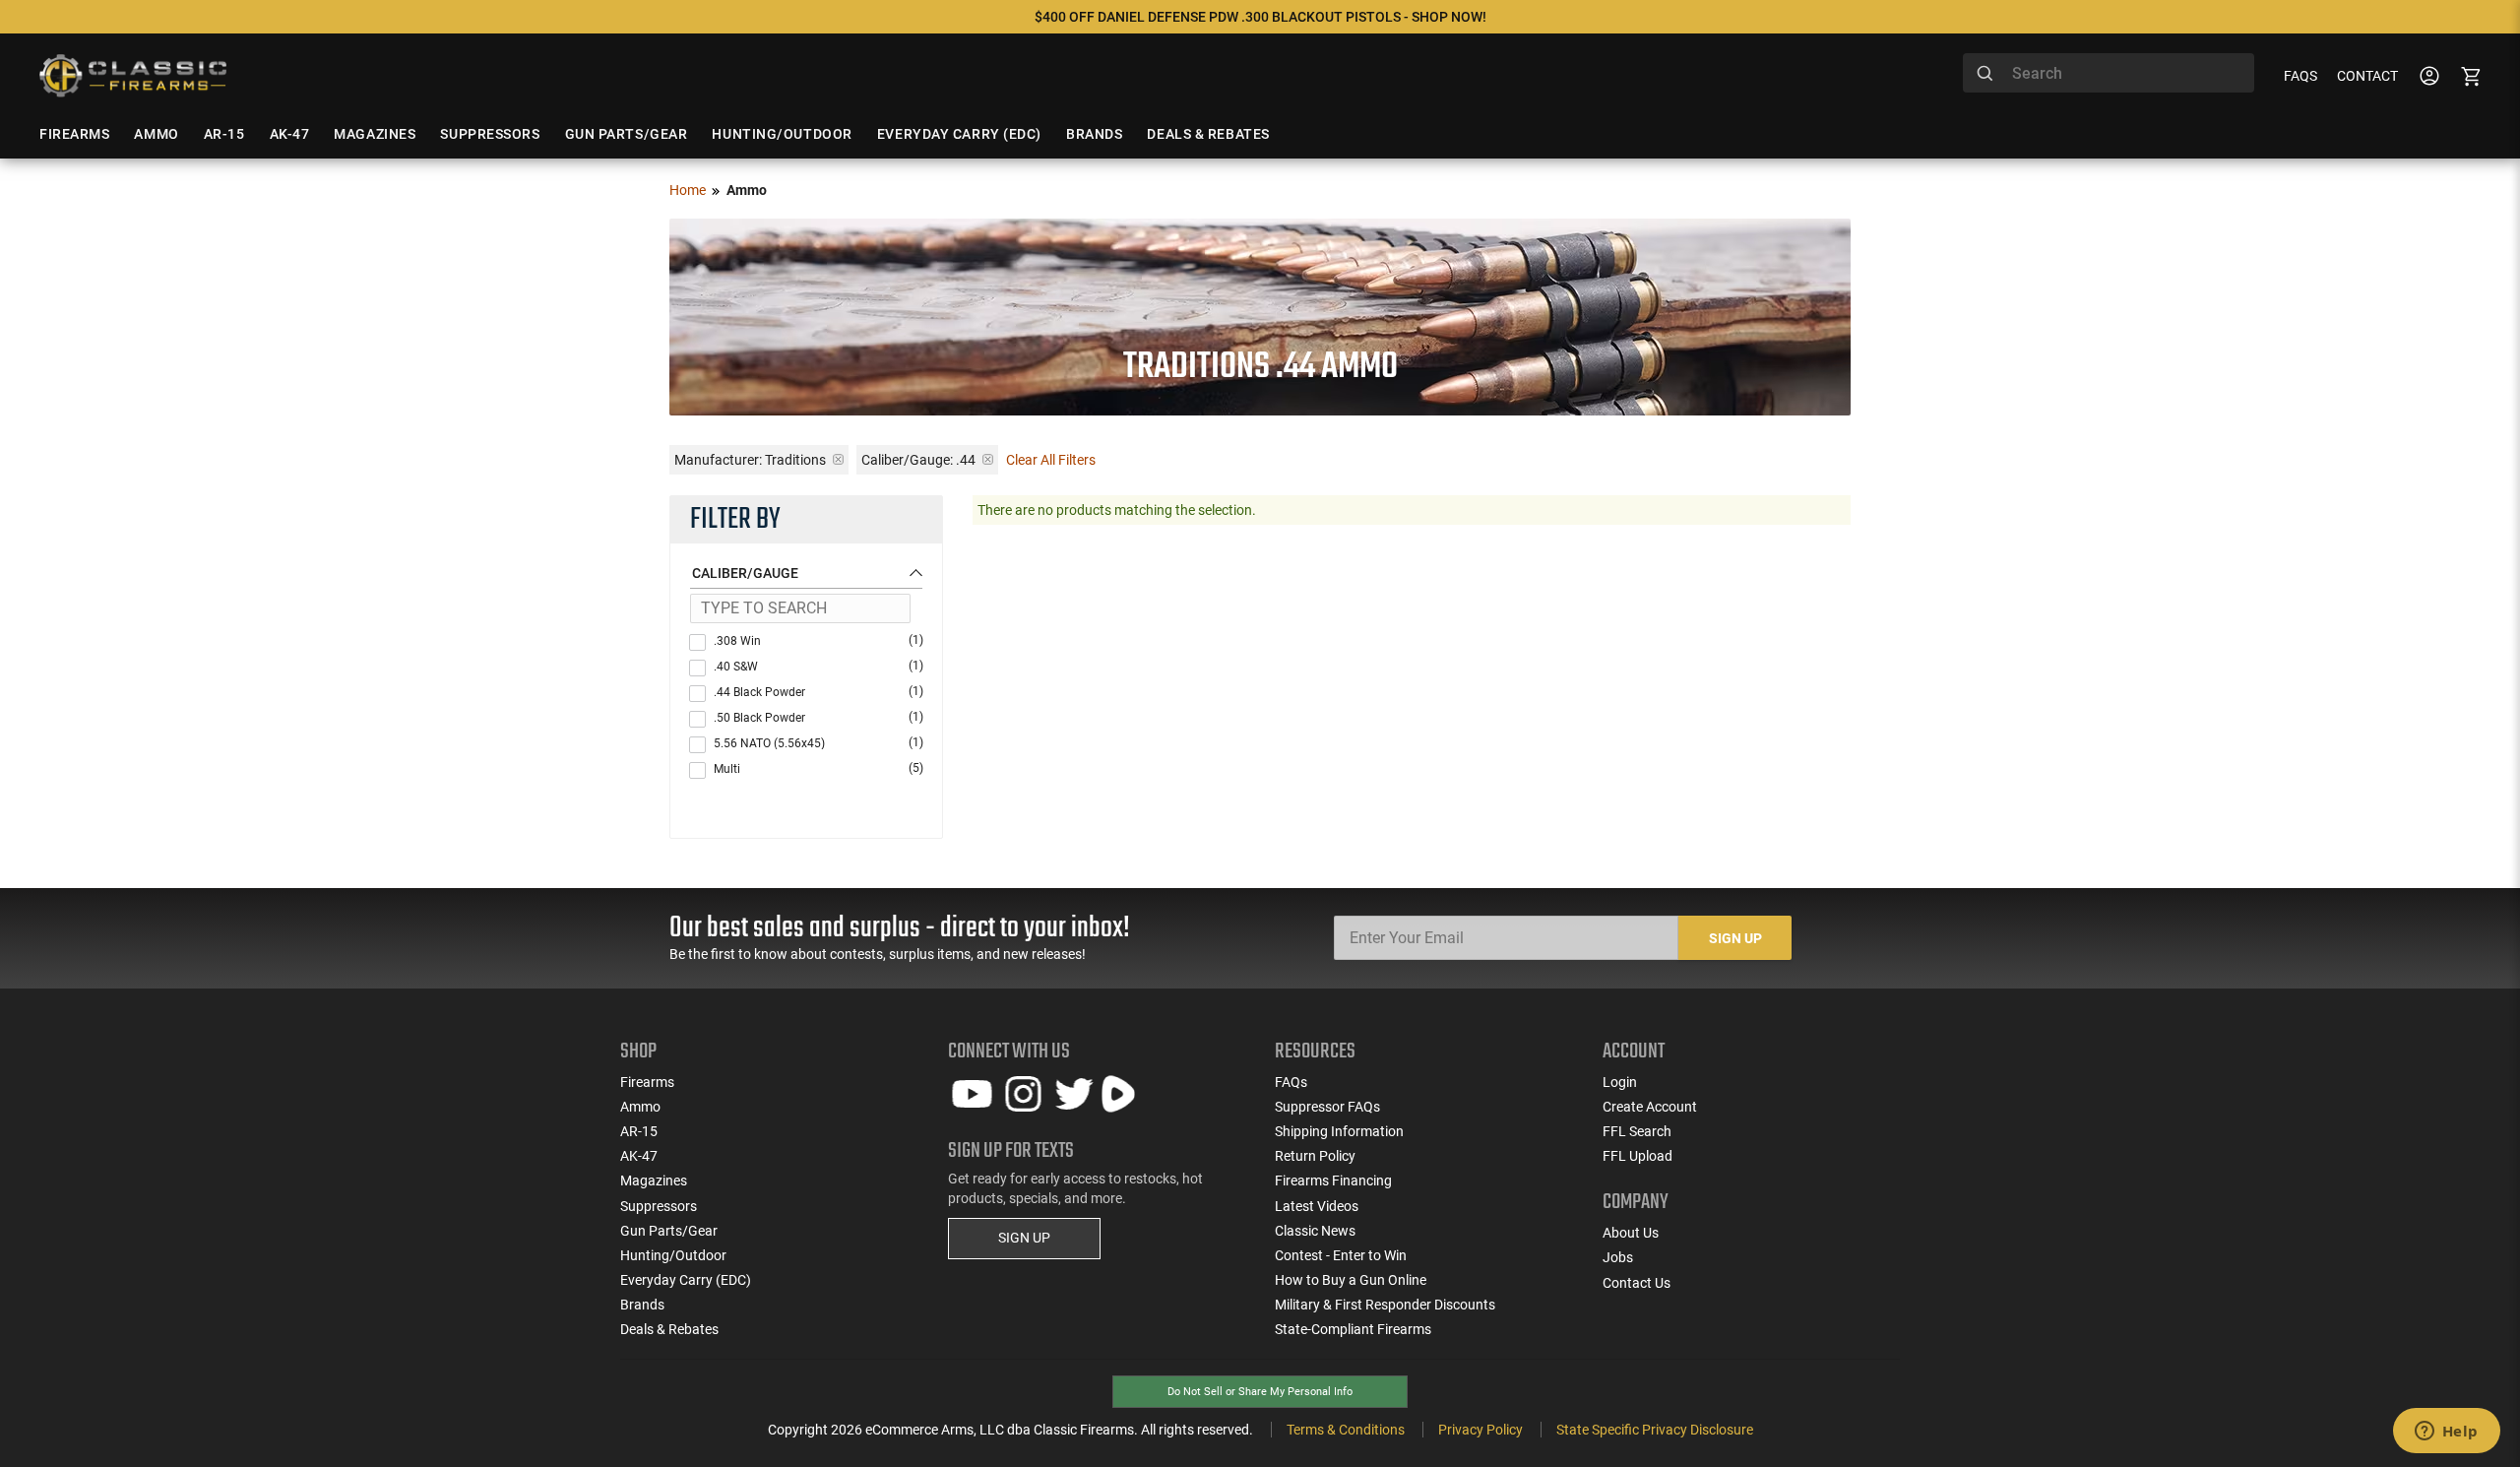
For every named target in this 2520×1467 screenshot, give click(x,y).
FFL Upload (1638, 1156)
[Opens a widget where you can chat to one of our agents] (2446, 1433)
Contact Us (1637, 1283)
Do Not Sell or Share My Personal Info (1260, 1392)
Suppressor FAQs (1327, 1107)
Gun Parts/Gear (669, 1231)
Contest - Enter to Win (1341, 1255)
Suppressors (659, 1206)
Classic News (1315, 1231)
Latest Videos (1317, 1206)
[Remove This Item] (838, 459)
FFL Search (1637, 1131)
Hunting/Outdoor (673, 1255)
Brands (642, 1305)
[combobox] (2109, 73)
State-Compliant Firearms (1353, 1329)
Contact (2367, 76)
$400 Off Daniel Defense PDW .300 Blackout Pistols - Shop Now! (1260, 17)
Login (1620, 1082)
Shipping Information (1339, 1131)
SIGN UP (1024, 1238)
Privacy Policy (1480, 1430)
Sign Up (1735, 938)
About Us (1631, 1233)
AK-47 (639, 1156)
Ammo (640, 1107)
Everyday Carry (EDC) (686, 1280)
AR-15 (639, 1131)
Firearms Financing (1333, 1180)
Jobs (1618, 1257)
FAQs (2300, 76)
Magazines (654, 1180)
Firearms (647, 1082)
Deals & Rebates (669, 1329)
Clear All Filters (1051, 460)
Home (688, 190)
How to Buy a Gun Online (1351, 1280)
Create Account (1650, 1107)
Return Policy (1315, 1156)
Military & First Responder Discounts (1385, 1305)
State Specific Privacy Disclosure (1655, 1430)
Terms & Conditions (1346, 1430)
